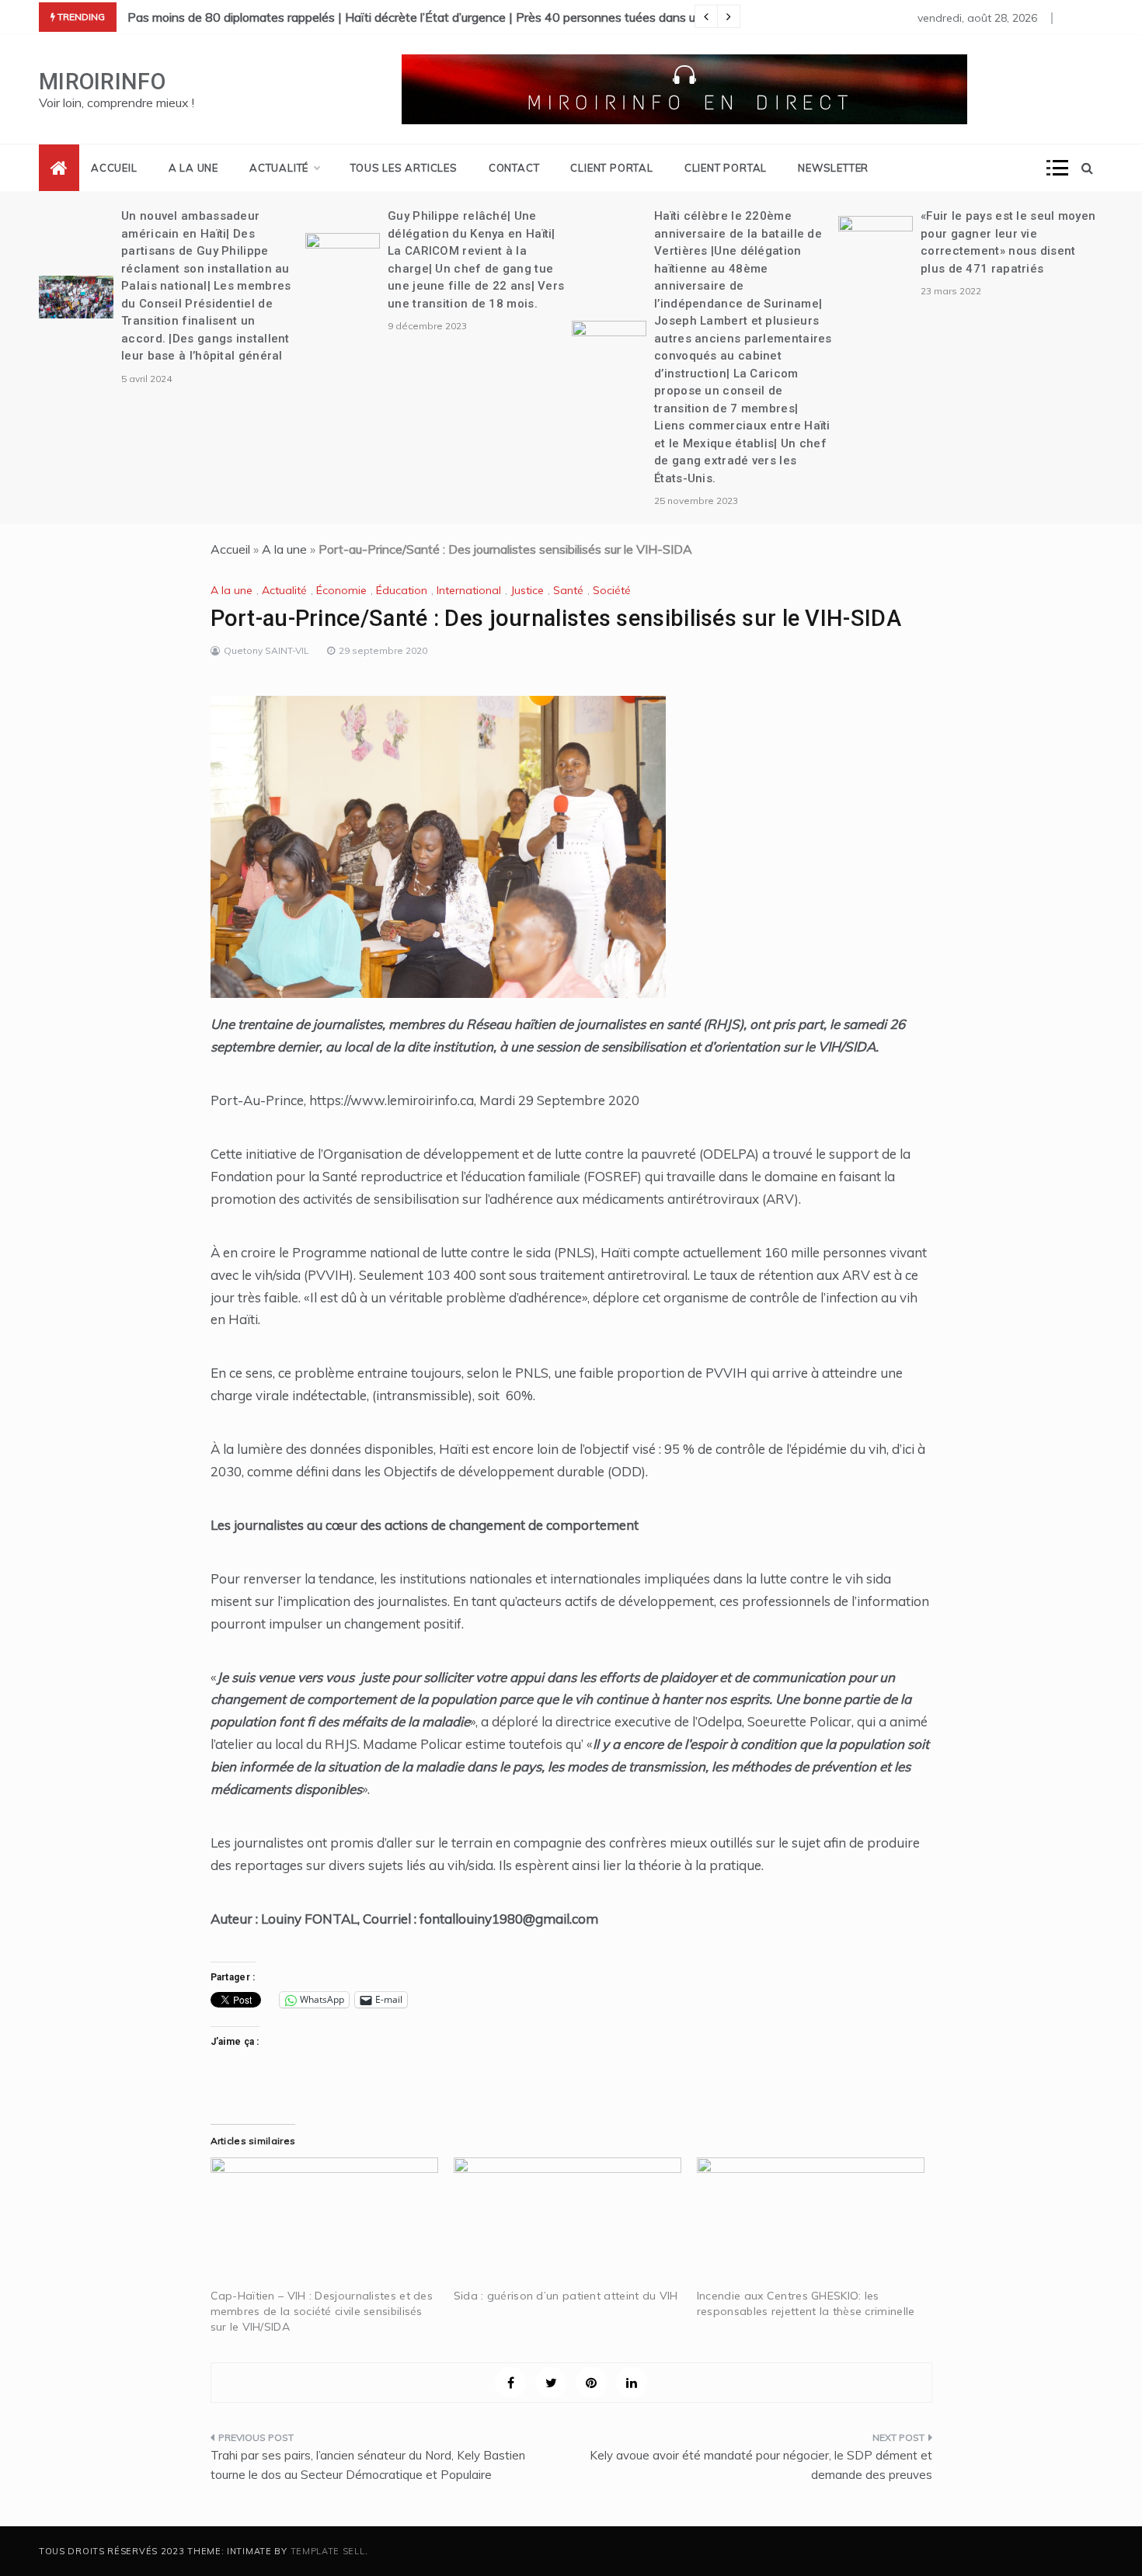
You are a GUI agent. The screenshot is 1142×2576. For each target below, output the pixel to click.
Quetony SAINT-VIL (266, 650)
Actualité (279, 168)
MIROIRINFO (102, 82)
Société (612, 590)
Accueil (114, 168)
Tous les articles (404, 168)
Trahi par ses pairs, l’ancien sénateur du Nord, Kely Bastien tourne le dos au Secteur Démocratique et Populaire (368, 2465)
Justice (527, 590)
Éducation (402, 590)
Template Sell (328, 2551)
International (469, 590)
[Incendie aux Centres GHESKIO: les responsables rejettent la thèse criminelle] (811, 2223)
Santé (568, 590)
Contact (514, 168)
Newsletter (833, 168)
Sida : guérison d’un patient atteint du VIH (566, 2296)
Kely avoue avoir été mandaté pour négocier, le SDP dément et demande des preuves (761, 2465)
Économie (341, 590)
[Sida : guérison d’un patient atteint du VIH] (568, 2223)
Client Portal (611, 168)
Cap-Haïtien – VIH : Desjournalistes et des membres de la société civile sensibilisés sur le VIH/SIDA (322, 2311)
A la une (193, 168)
